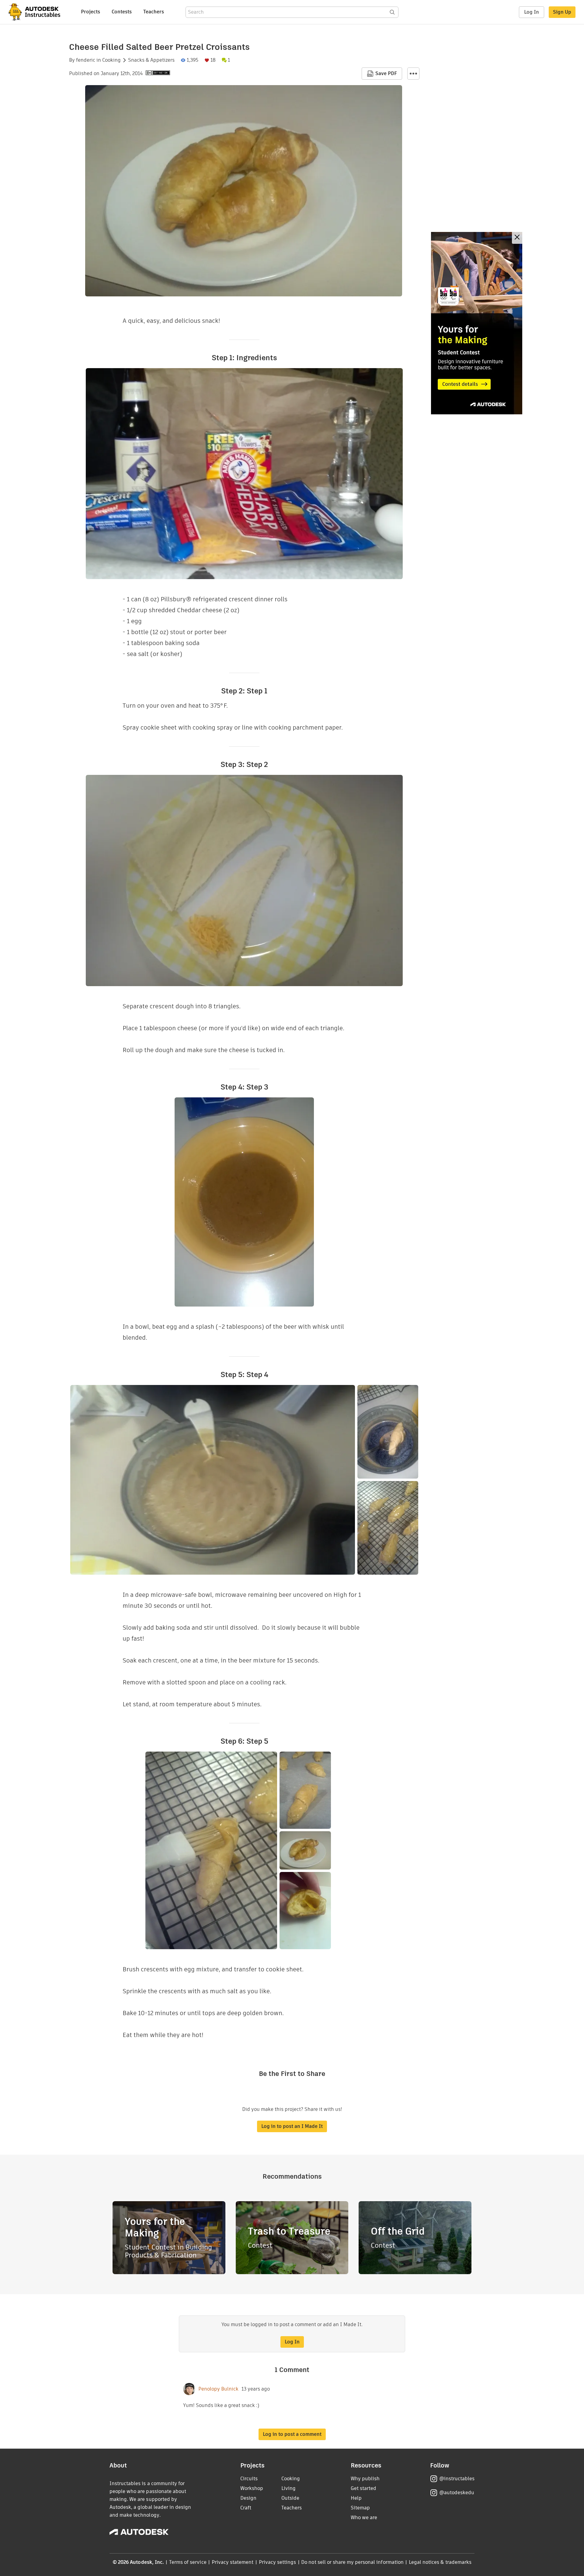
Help (356, 2498)
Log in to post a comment (292, 2434)
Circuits (249, 2479)
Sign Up (562, 12)
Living (289, 2488)
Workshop (252, 2488)
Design (248, 2498)
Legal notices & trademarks (440, 2562)
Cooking (111, 60)
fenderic (86, 60)
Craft (246, 2508)
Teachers (154, 12)
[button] (413, 74)
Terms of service (188, 2562)
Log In (532, 12)
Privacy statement (233, 2562)
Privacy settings (278, 2562)
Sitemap (360, 2508)
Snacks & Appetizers (151, 60)
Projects (90, 12)
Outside (290, 2498)
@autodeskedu (457, 2493)
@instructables (457, 2479)
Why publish (365, 2479)
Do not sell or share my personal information (352, 2562)
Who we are (364, 2517)
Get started (363, 2488)
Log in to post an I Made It (292, 2126)
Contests (122, 12)
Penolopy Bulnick (218, 2389)
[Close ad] (517, 238)
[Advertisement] (477, 323)
